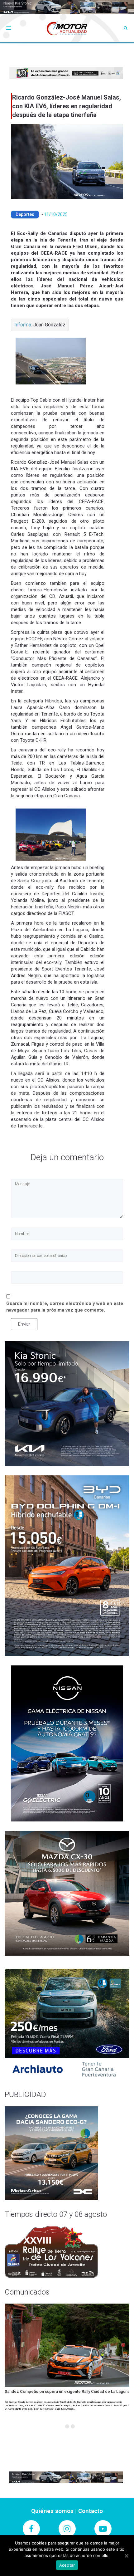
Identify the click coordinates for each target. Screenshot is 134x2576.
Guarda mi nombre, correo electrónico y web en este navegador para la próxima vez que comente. (65, 1307)
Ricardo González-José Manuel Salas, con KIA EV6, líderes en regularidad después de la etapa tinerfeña (67, 106)
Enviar (24, 1324)
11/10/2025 (56, 214)
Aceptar (67, 2565)
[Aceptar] (126, 2556)
